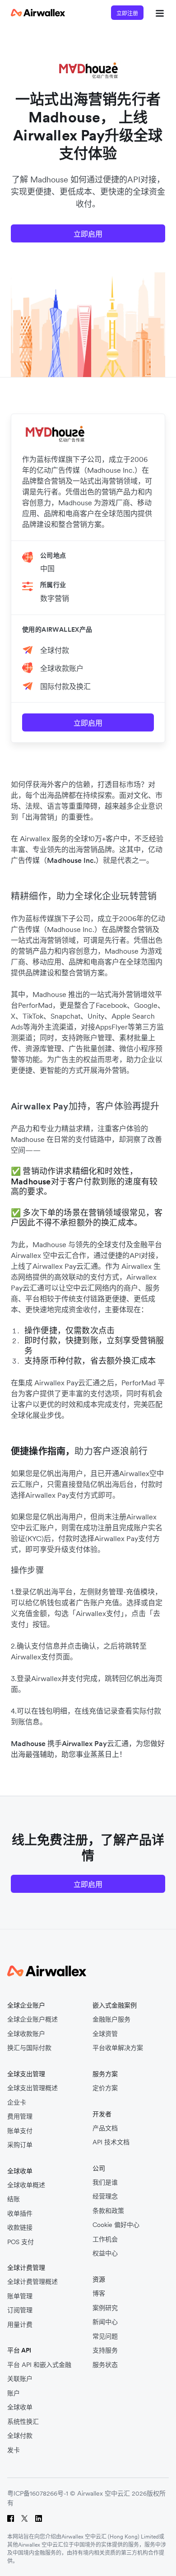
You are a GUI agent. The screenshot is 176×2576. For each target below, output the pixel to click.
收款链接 (20, 2228)
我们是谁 (105, 2182)
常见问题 (105, 2336)
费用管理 (20, 2117)
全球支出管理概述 (32, 2088)
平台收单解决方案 (118, 2048)
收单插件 (20, 2214)
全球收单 (20, 2407)
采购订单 (20, 2145)
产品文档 (105, 2128)
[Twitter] (25, 2518)
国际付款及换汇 (65, 686)
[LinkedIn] (39, 2518)
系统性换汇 (23, 2422)
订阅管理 (20, 2310)
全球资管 (105, 2034)
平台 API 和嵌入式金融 (39, 2365)
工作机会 (105, 2239)
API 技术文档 (111, 2142)
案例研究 (105, 2308)
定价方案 (105, 2088)
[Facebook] (11, 2518)
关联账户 (20, 2379)
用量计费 (20, 2325)
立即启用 (88, 234)
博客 (99, 2294)
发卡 (14, 2450)
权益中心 (105, 2253)
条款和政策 (108, 2211)
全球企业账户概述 (32, 2019)
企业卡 (17, 2103)
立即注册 (127, 13)
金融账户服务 (111, 2019)
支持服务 (105, 2350)
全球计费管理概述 (32, 2282)
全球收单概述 (26, 2185)
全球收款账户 (62, 668)
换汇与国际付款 (29, 2048)
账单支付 (20, 2131)
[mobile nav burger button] (158, 13)
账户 (14, 2393)
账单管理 (20, 2296)
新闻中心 (105, 2322)
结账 (14, 2199)
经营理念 (105, 2196)
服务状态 (105, 2365)
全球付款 (55, 650)
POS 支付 (21, 2242)
